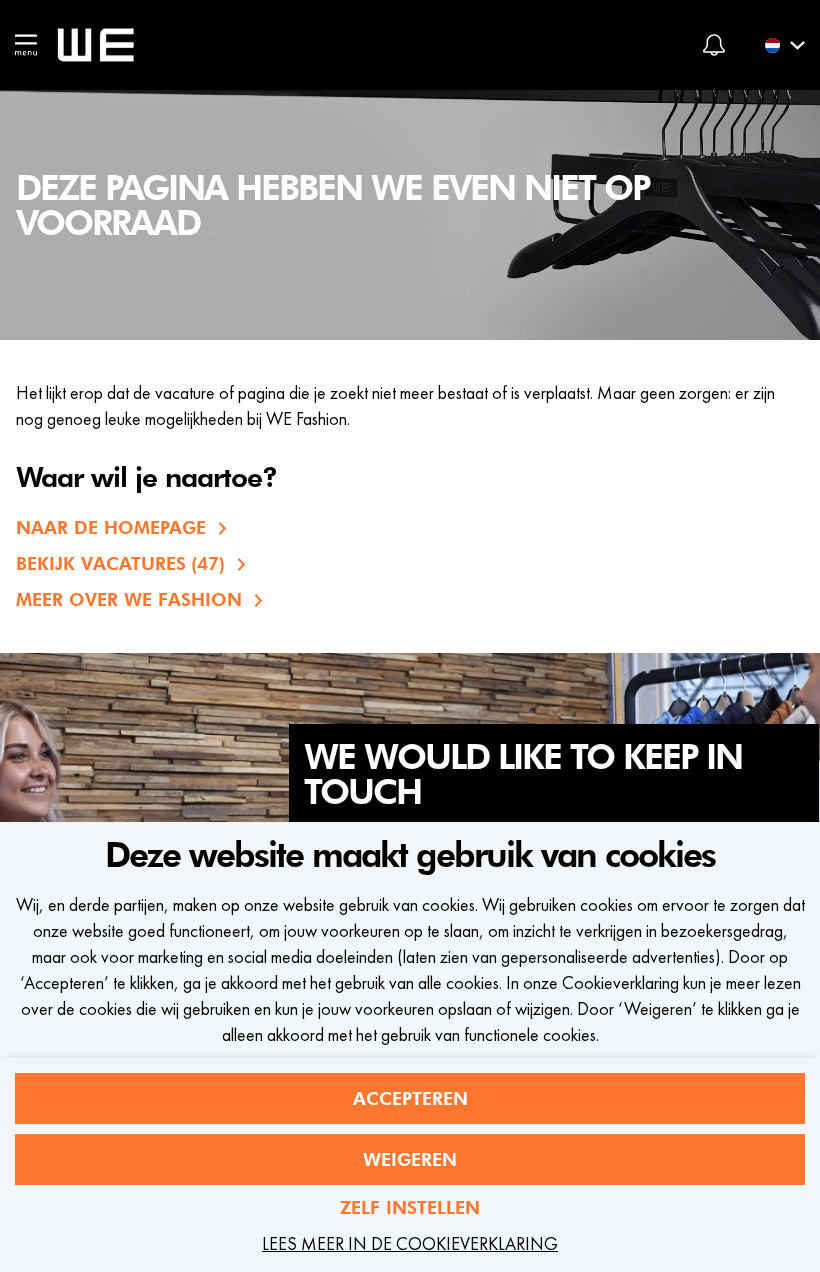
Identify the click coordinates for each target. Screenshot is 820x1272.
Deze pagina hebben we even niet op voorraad (332, 206)
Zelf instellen (410, 1207)
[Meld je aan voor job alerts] (714, 45)
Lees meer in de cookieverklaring (410, 1243)
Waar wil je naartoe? (146, 479)
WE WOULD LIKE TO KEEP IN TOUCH (523, 775)
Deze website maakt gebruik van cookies (410, 856)
